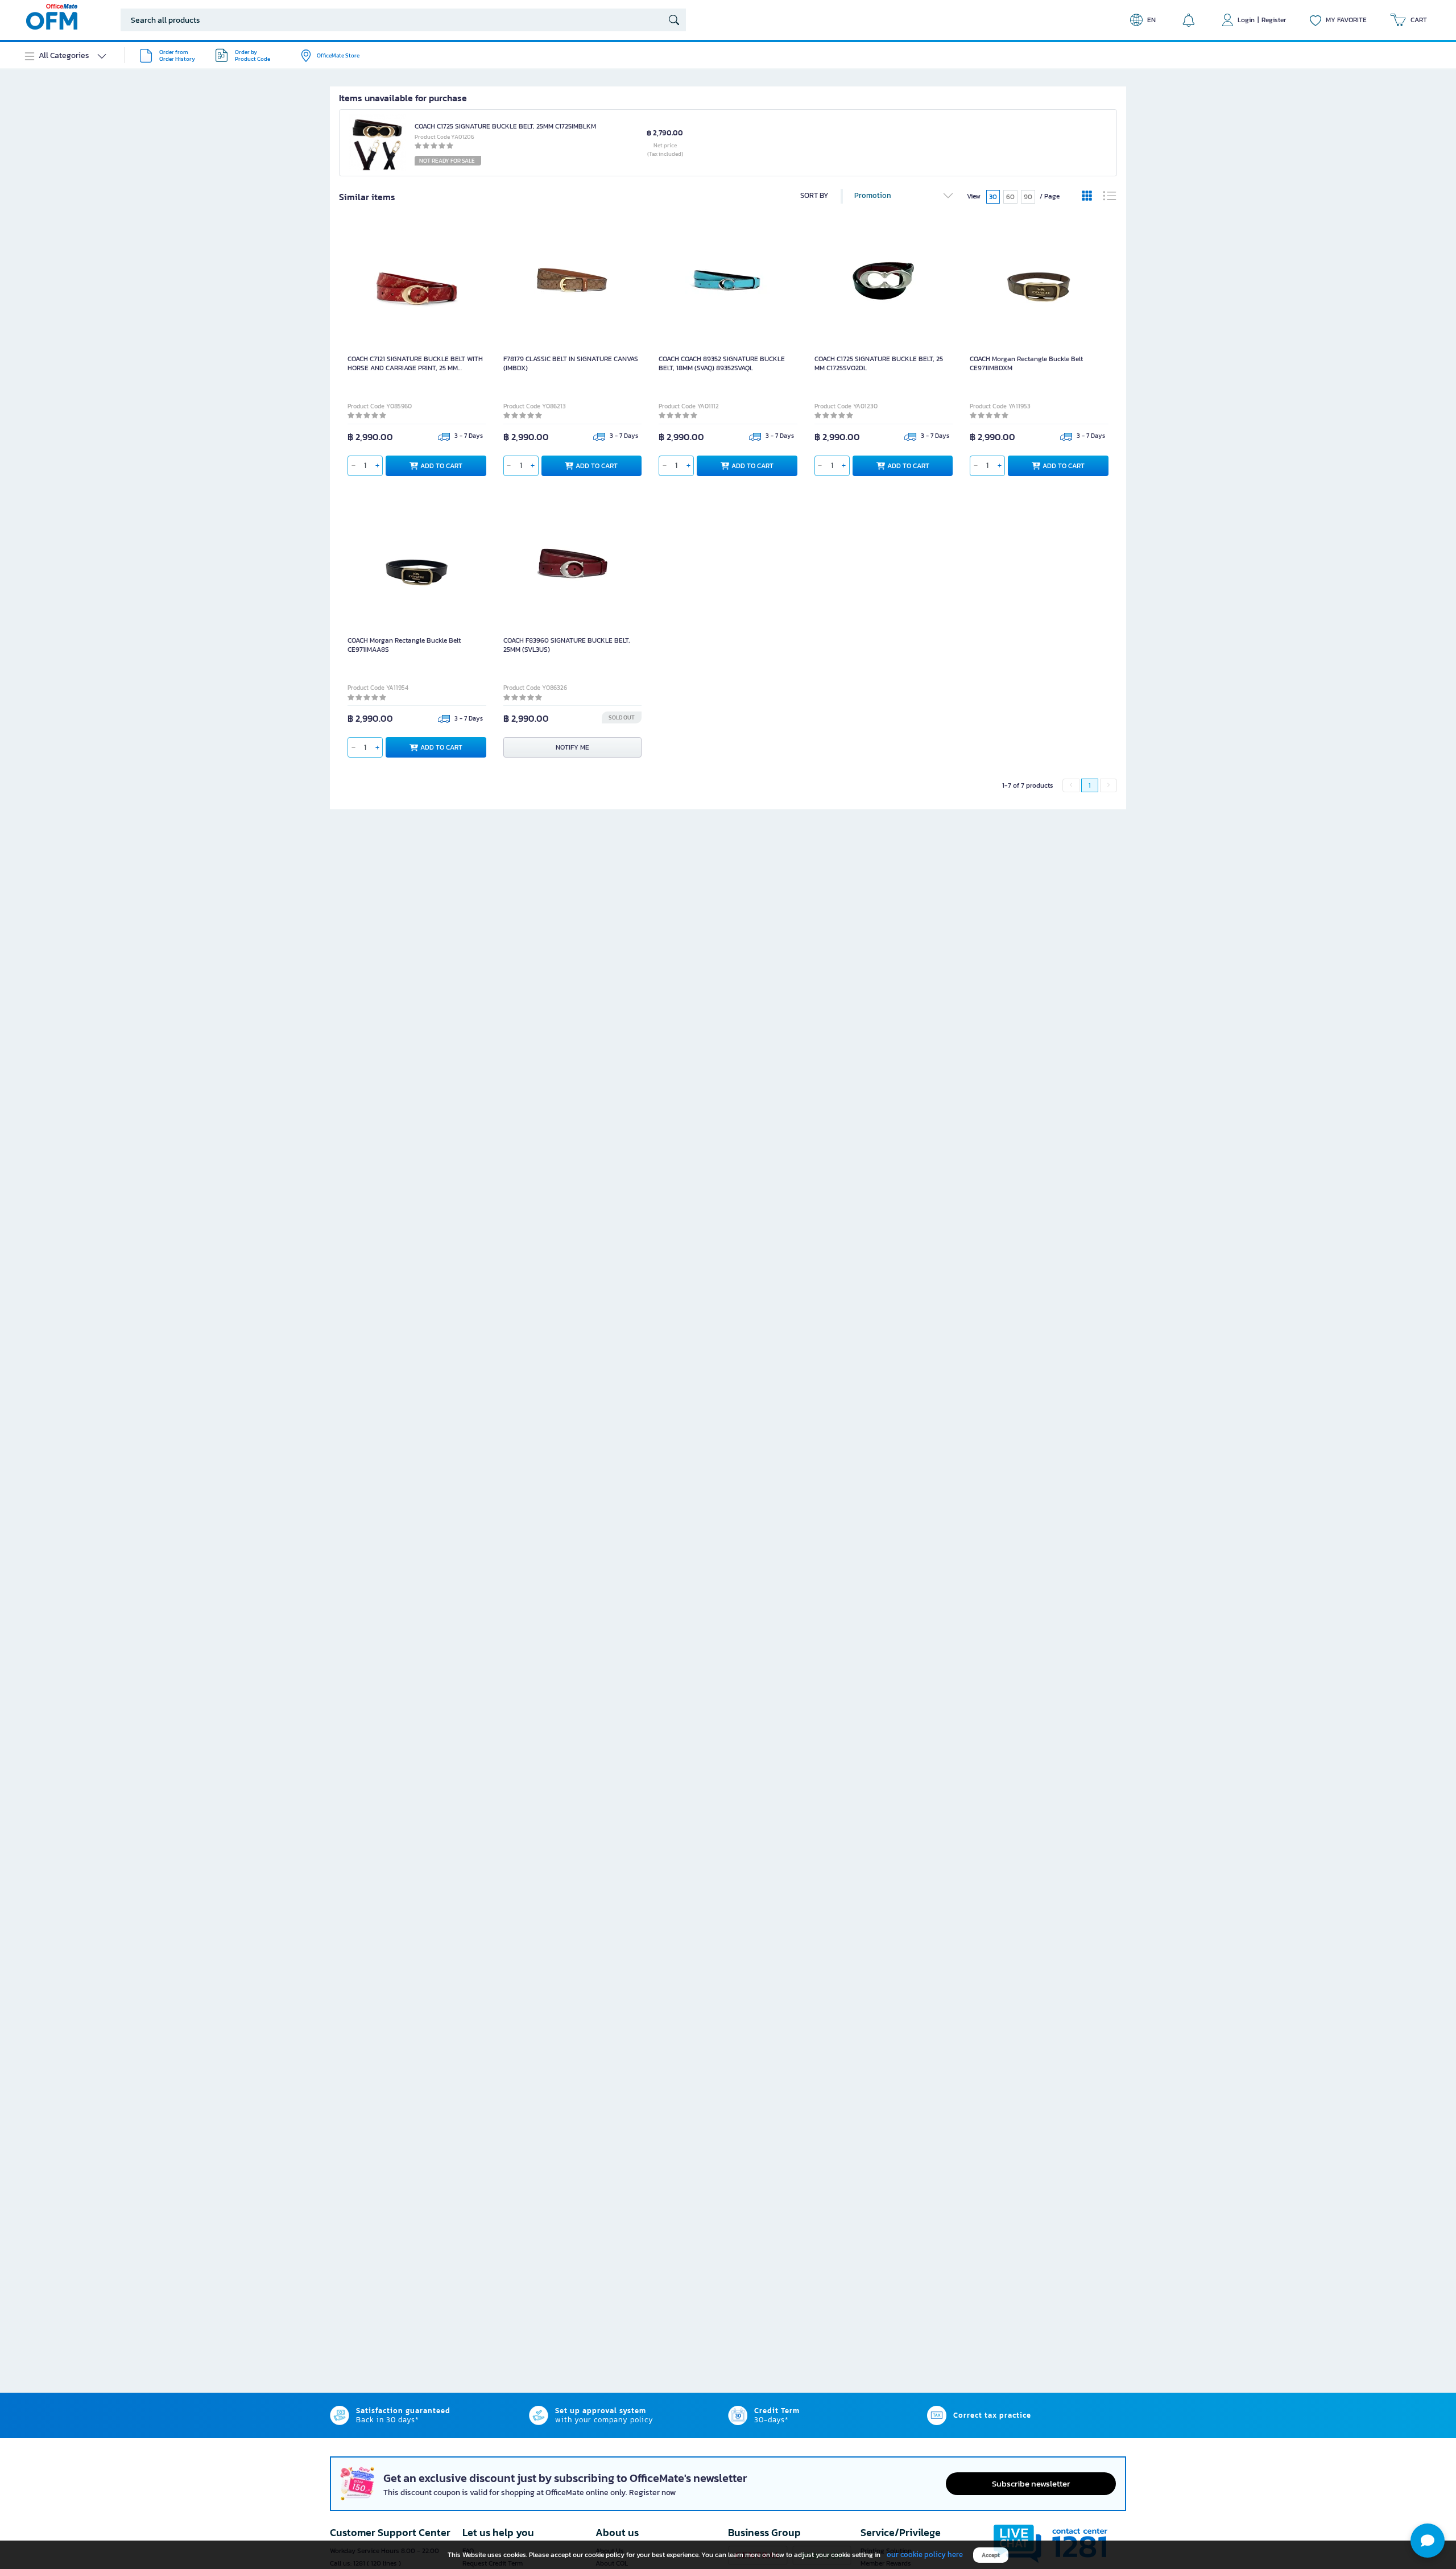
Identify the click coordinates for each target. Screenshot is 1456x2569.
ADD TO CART (441, 465)
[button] (1428, 2541)
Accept (991, 2555)
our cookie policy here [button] (925, 2554)
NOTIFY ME (572, 748)
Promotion (873, 195)
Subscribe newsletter (1031, 2483)
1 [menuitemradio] (1090, 785)
